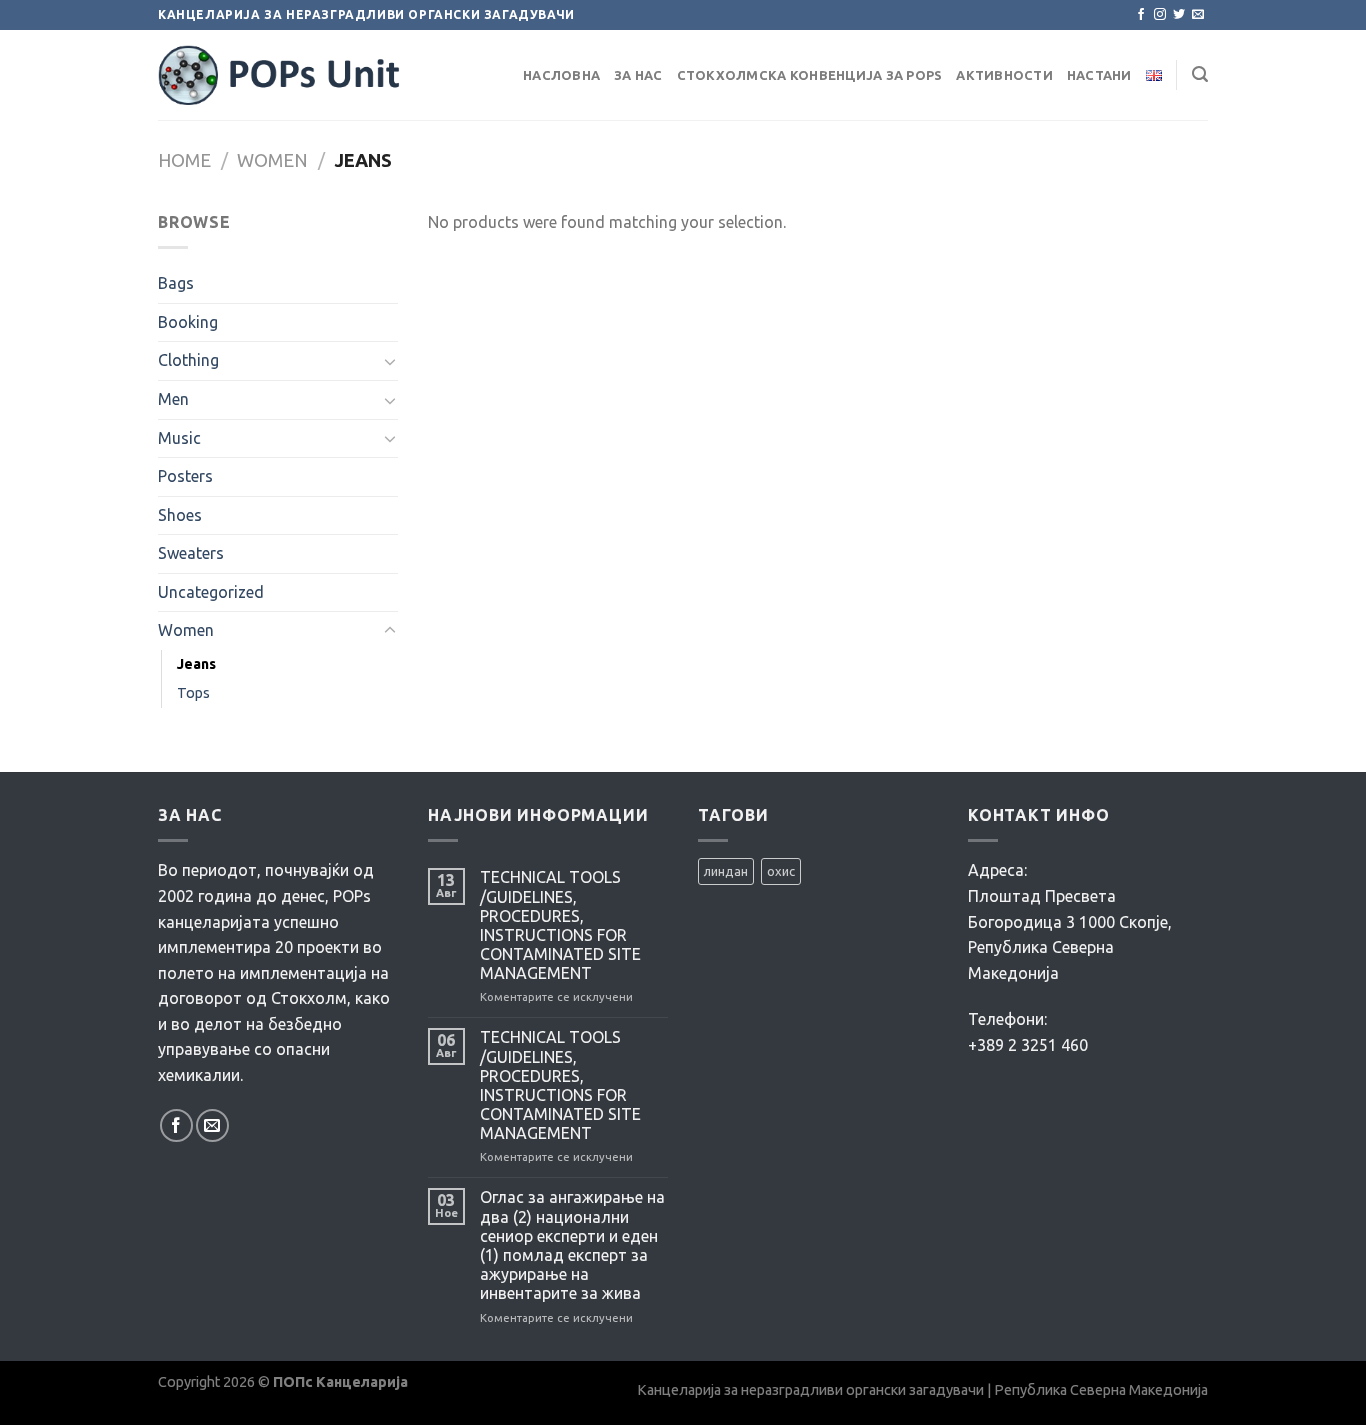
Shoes (180, 515)
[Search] (1200, 74)
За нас (638, 75)
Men (173, 399)
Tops (193, 693)
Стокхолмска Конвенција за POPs (810, 75)
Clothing (188, 360)
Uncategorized (211, 592)
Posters (185, 476)
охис (781, 871)
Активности (1004, 75)
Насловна (561, 75)
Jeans (196, 664)
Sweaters (191, 553)
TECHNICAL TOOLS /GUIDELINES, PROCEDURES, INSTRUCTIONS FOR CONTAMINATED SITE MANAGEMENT (560, 925)
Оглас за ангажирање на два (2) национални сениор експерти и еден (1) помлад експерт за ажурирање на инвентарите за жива (572, 1245)
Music (179, 438)
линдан (726, 871)
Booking (188, 322)
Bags (176, 283)
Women (272, 160)
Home (184, 160)
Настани (1099, 75)
